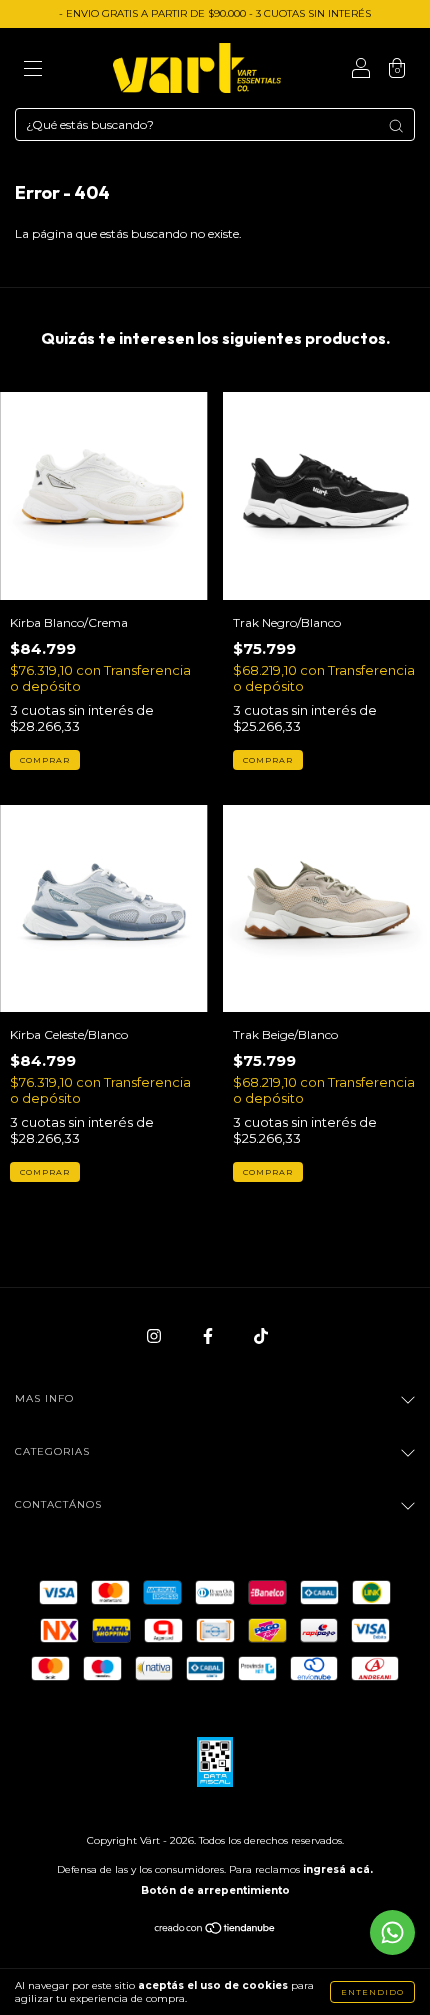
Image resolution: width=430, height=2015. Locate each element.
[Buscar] (396, 126)
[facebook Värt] (209, 1335)
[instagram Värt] (155, 1335)
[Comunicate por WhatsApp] (392, 1932)
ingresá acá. (338, 1869)
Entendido (372, 1992)
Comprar (45, 760)
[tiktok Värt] (261, 1335)
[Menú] (33, 70)
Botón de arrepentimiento (215, 1890)
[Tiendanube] (215, 1930)
